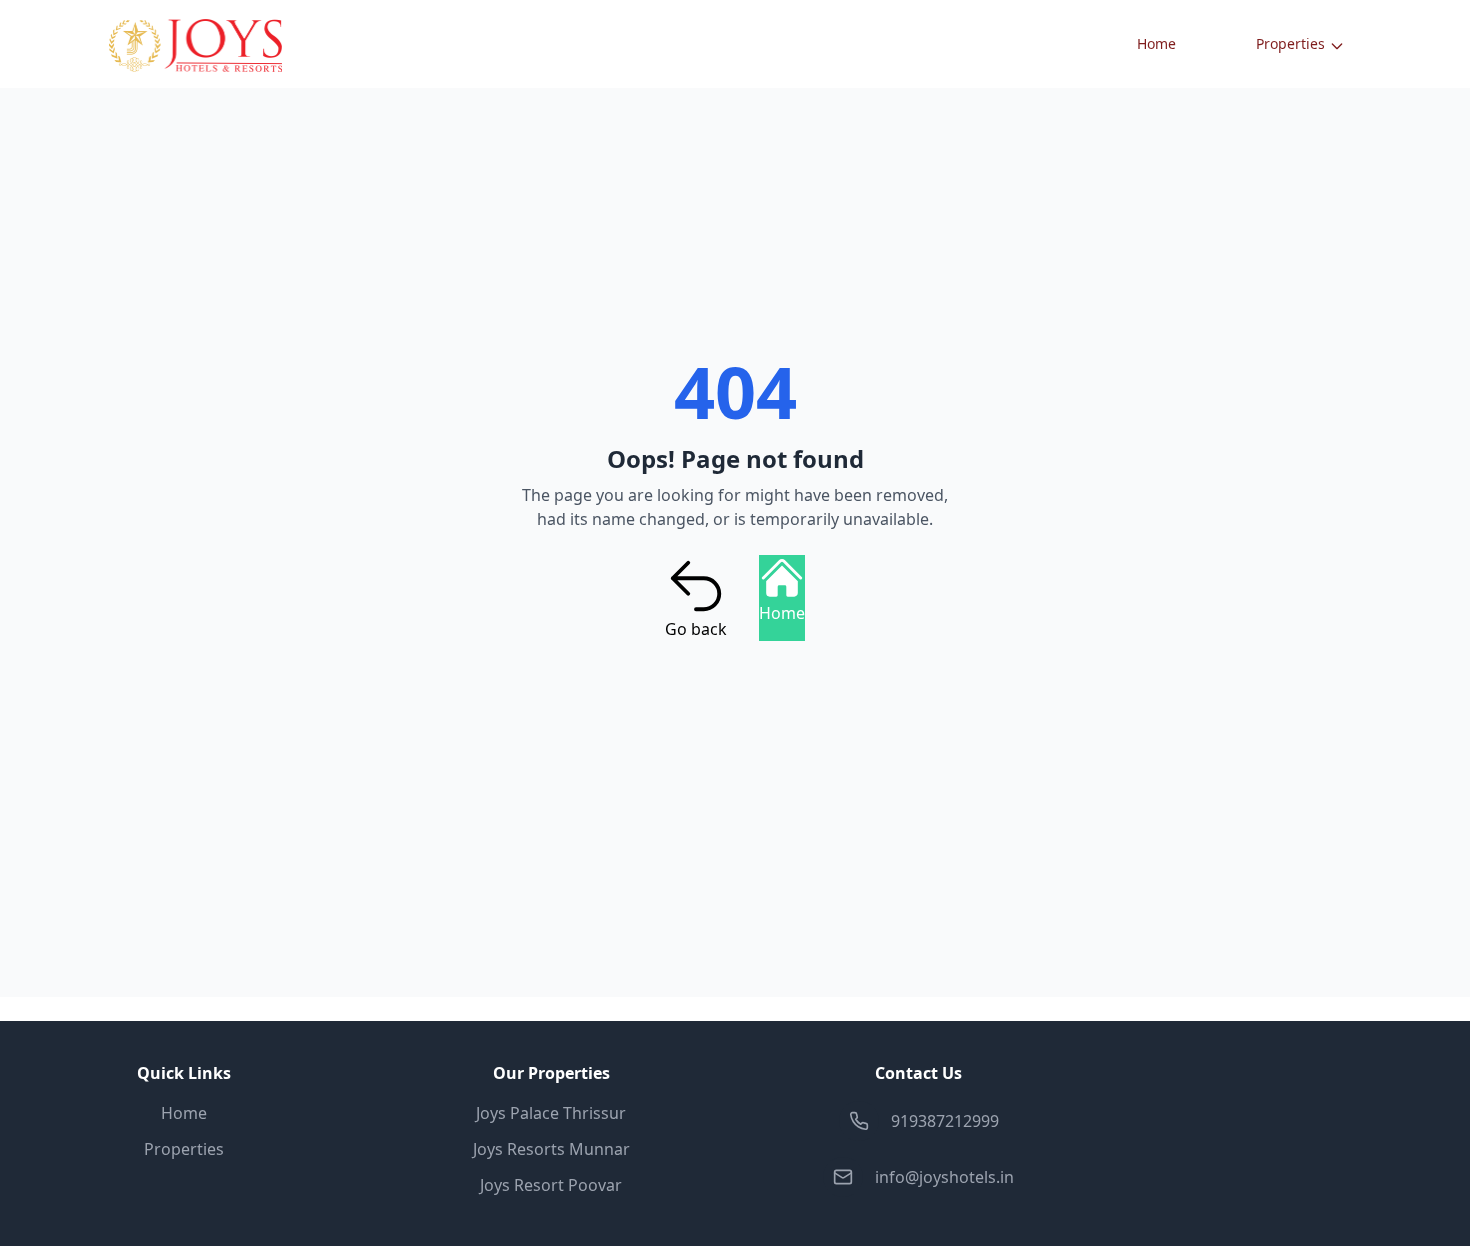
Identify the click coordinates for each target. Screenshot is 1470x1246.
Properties (1290, 43)
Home (1156, 43)
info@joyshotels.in (944, 1177)
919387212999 (945, 1121)
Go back (696, 629)
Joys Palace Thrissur (551, 1113)
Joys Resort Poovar (551, 1185)
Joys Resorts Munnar (551, 1149)
